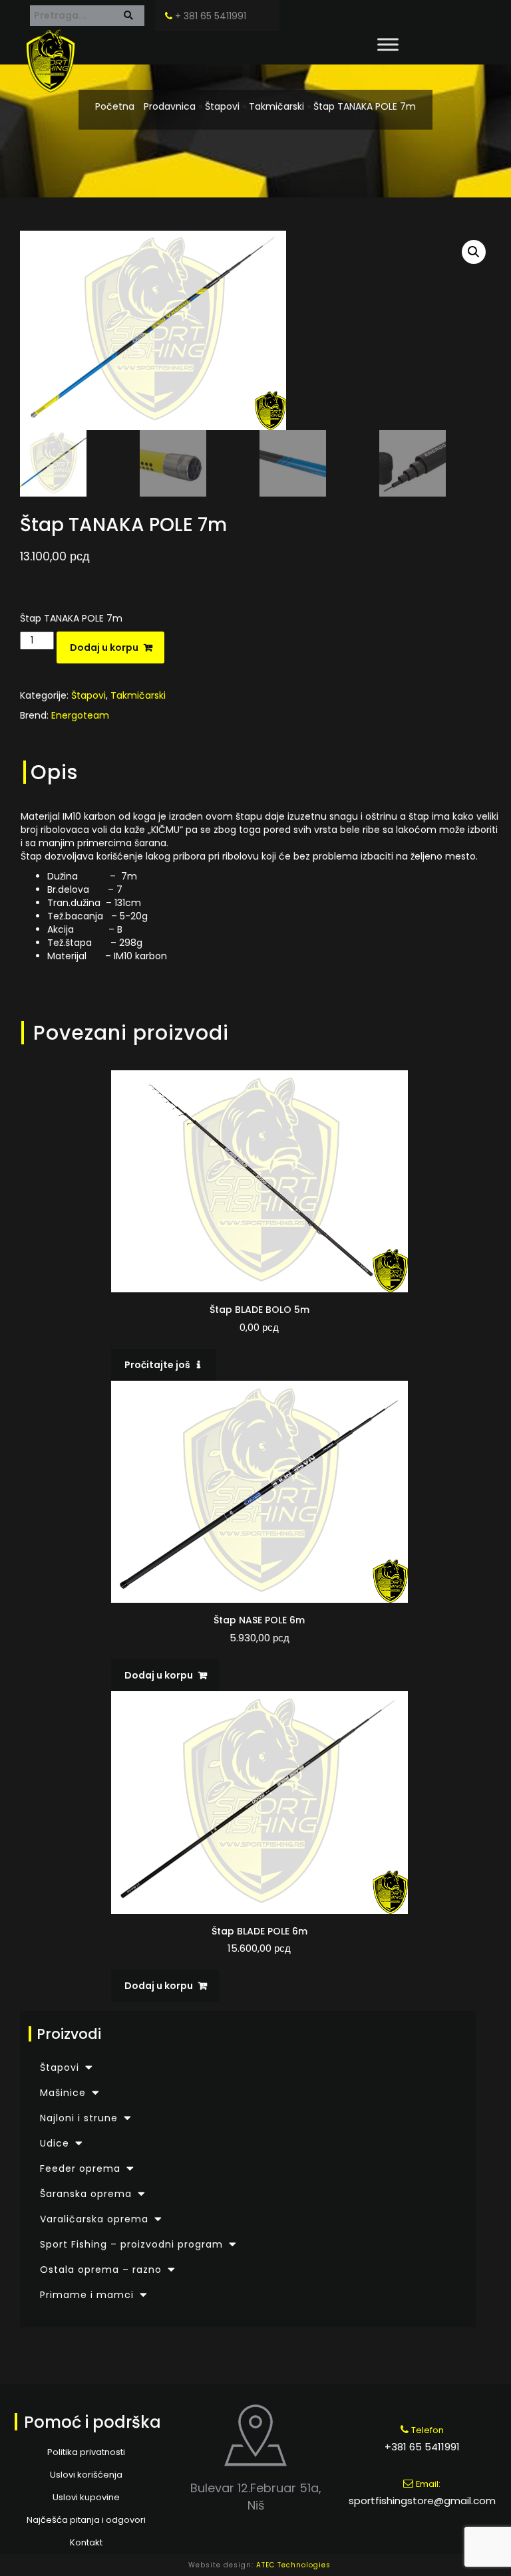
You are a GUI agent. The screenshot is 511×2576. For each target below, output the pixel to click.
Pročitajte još (157, 1365)
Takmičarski (276, 106)
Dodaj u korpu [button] (159, 1675)
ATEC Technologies (293, 2565)
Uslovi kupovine (86, 2497)
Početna (115, 106)
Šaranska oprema (86, 2194)
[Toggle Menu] (388, 44)
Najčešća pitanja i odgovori (86, 2520)
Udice (55, 2143)
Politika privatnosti (86, 2452)
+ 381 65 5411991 (209, 16)
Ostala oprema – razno (101, 2270)
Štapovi (222, 106)
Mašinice (63, 2093)
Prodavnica (170, 106)
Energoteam (80, 715)
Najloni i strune (79, 2118)
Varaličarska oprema (94, 2219)
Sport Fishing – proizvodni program (131, 2244)
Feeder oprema (80, 2168)
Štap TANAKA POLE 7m (365, 106)
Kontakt (86, 2542)
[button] (474, 252)
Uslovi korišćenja (86, 2475)
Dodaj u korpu (104, 647)
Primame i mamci (87, 2295)
